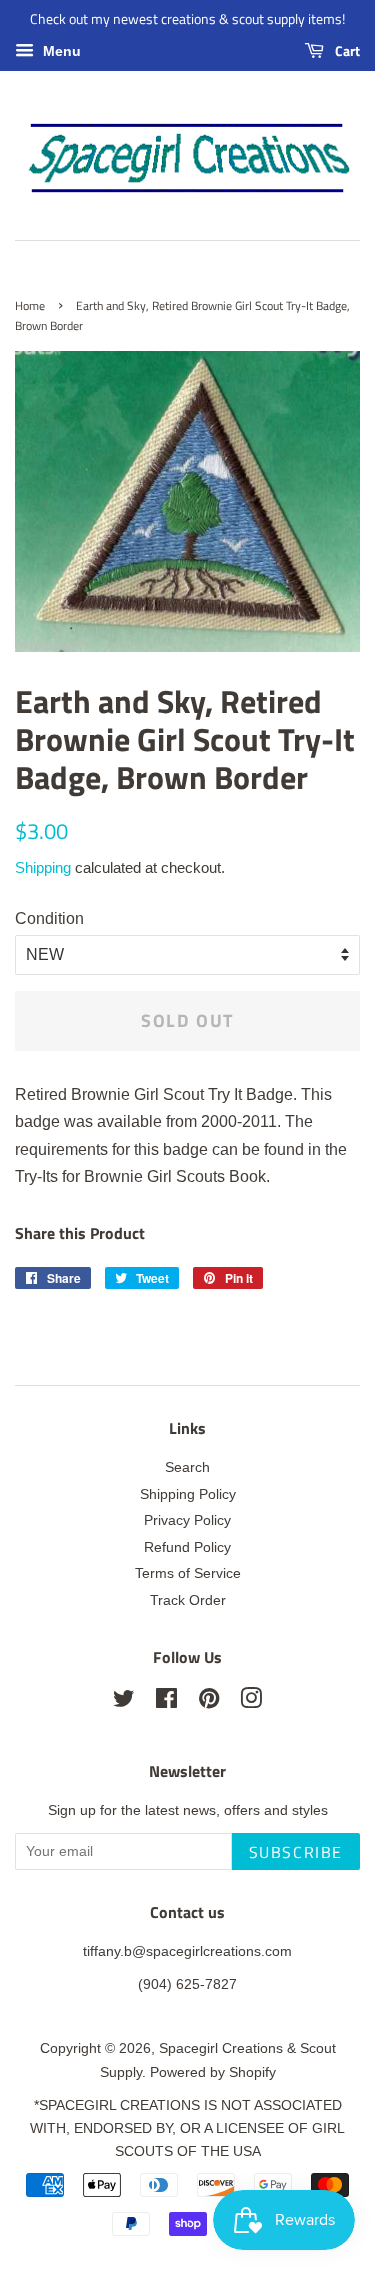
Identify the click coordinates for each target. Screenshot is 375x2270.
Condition (49, 918)
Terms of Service (188, 1573)
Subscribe (296, 1852)
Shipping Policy (188, 1494)
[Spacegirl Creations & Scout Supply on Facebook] (166, 1702)
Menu (60, 51)
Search (187, 1467)
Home (30, 305)
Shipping (43, 867)
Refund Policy (187, 1547)
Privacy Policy (187, 1520)
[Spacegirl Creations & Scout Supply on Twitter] (124, 1702)
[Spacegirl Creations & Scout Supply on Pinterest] (209, 1702)
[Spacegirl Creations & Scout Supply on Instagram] (251, 1702)
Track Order (188, 1600)
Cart (346, 50)
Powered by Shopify (213, 2072)
